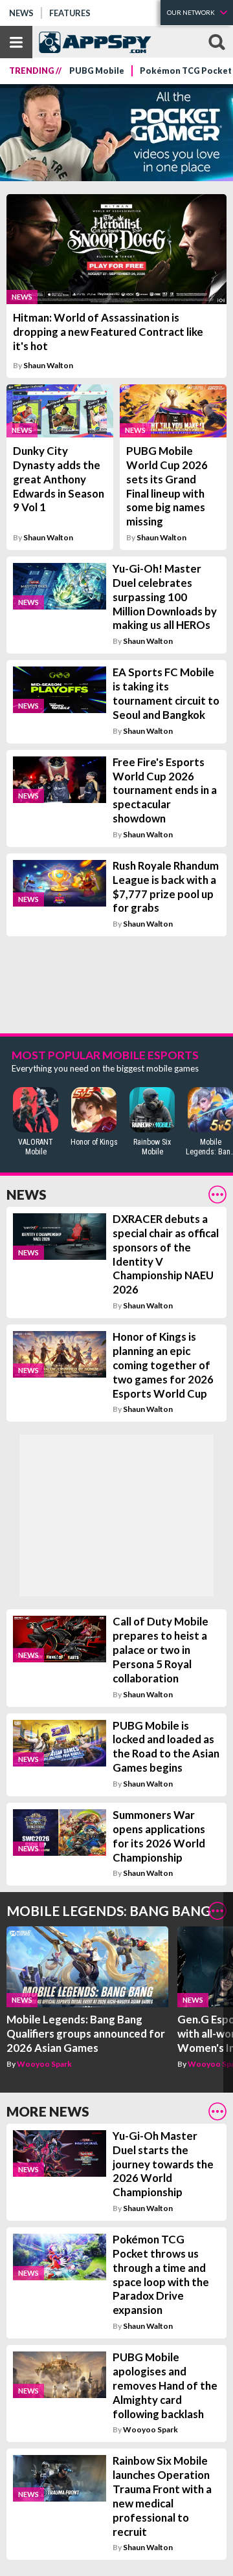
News (21, 13)
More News (48, 2111)
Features (70, 13)
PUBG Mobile (97, 71)
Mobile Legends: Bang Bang (109, 1910)
